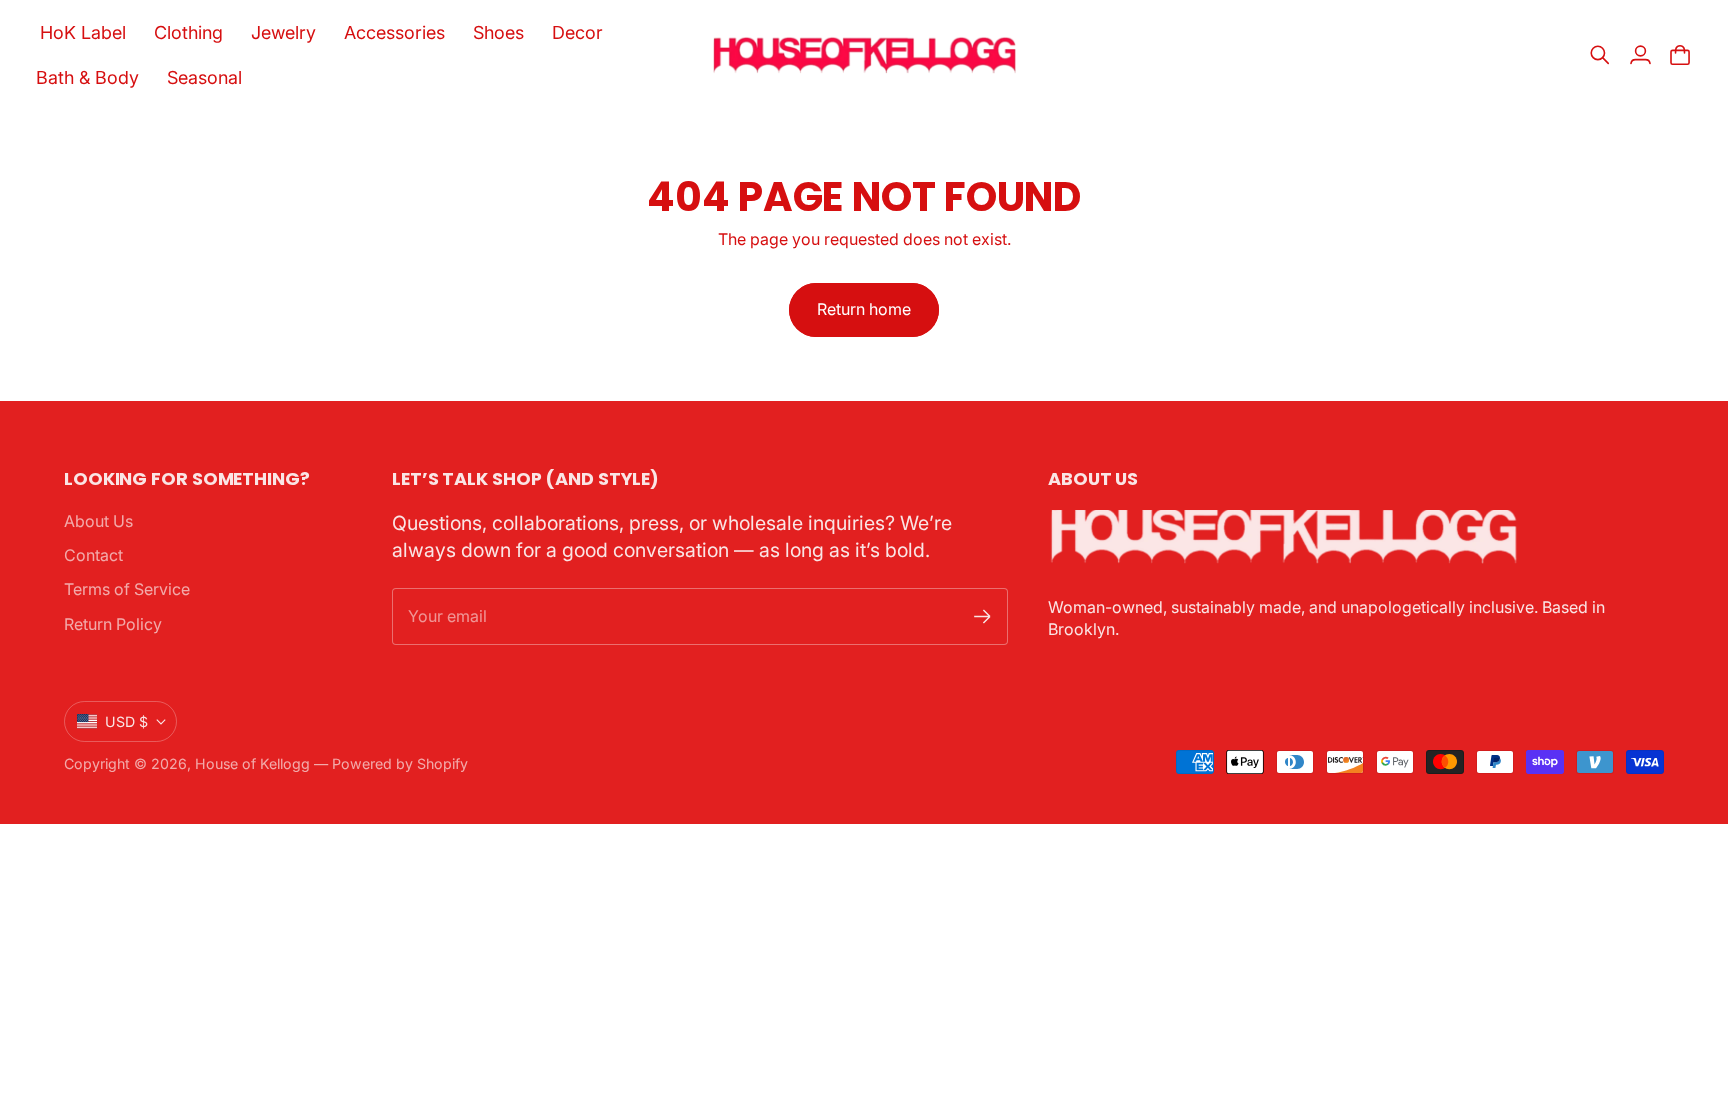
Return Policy (113, 624)
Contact (93, 555)
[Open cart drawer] (1680, 55)
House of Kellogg (252, 763)
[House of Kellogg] (864, 55)
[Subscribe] (982, 616)
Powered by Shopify (400, 763)
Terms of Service (127, 589)
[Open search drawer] (1600, 55)
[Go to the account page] (1640, 55)
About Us (98, 521)
